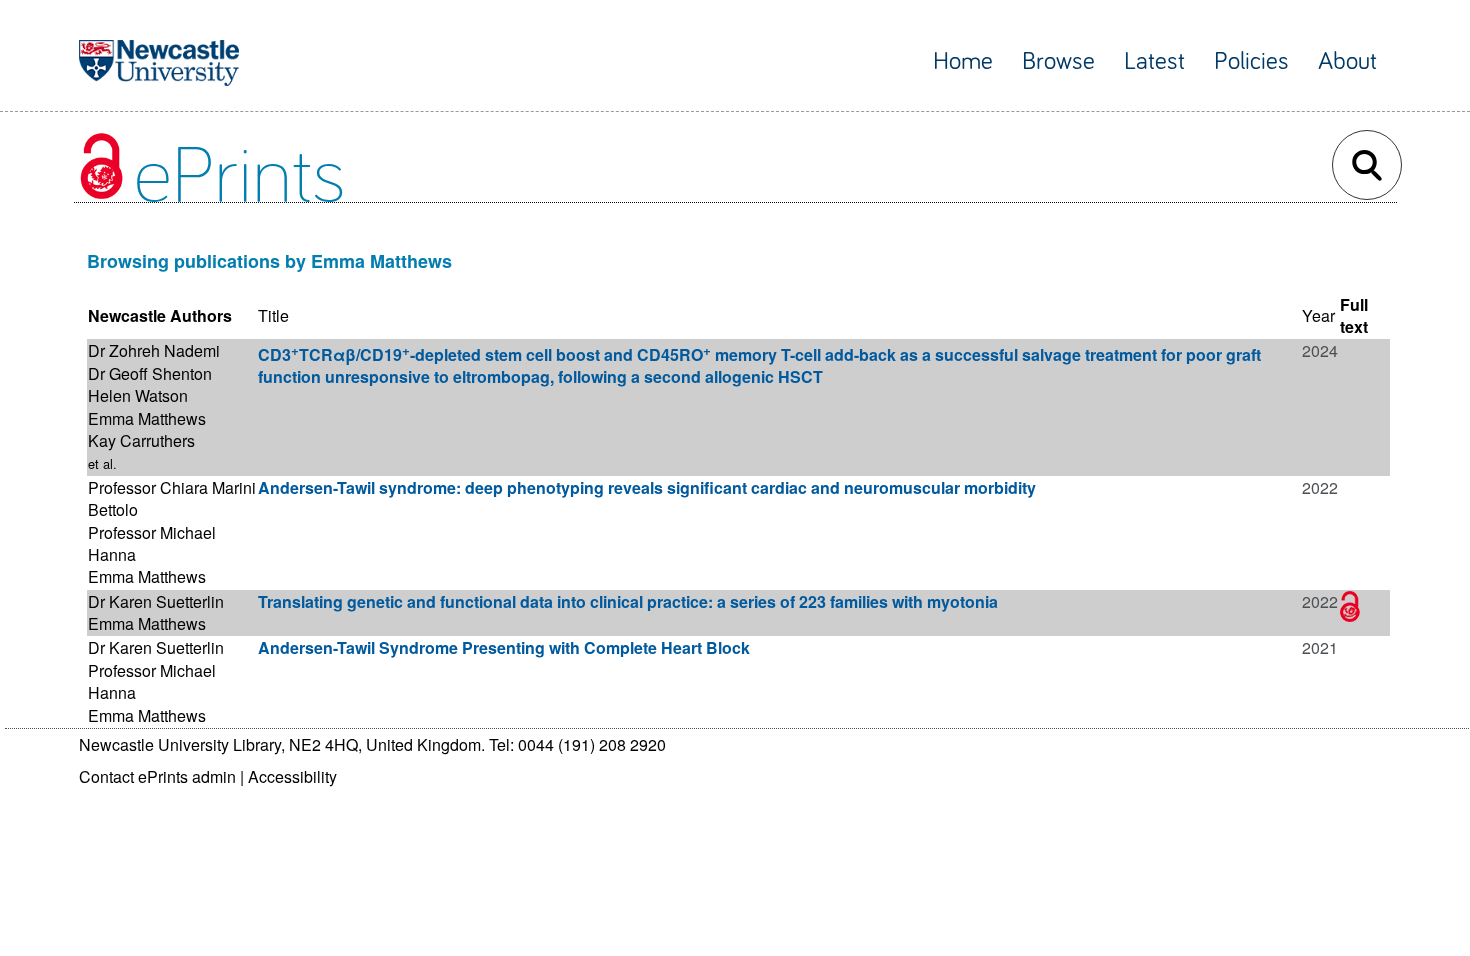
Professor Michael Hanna (152, 543)
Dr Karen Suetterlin (156, 601)
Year (1318, 315)
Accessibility (292, 776)
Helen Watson (138, 395)
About (1347, 61)
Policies (1251, 61)
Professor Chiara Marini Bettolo (172, 498)
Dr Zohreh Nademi (154, 350)
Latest (1154, 61)
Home (963, 61)
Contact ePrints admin (157, 776)
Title (273, 315)
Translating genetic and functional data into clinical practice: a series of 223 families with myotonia (628, 601)
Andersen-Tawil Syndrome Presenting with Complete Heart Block (504, 647)
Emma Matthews (147, 418)
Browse (1058, 61)
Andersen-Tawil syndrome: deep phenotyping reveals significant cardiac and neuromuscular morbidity (647, 487)
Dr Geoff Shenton (150, 373)
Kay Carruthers (141, 440)
